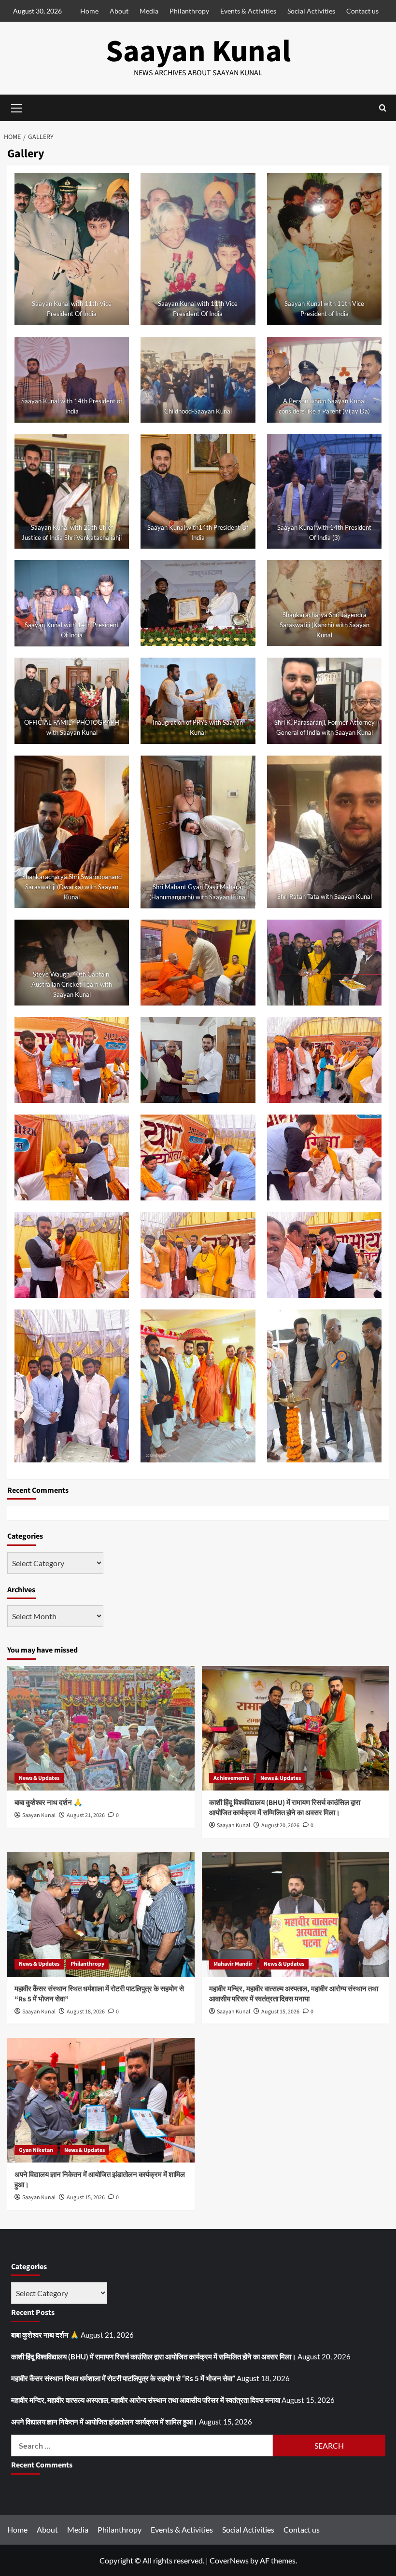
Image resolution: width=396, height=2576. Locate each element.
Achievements (231, 1778)
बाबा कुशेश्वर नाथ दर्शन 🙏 (49, 1803)
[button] (383, 108)
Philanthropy (189, 11)
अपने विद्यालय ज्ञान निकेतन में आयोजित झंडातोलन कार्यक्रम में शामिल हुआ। (104, 2422)
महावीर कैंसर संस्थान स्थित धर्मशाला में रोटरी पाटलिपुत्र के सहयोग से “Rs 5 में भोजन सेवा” (123, 2378)
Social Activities (311, 11)
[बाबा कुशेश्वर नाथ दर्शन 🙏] (101, 1728)
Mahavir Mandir (233, 1964)
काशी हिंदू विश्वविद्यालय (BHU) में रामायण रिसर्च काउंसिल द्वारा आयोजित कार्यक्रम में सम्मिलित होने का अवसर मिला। (285, 1808)
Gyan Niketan (36, 2150)
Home (89, 11)
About (119, 11)
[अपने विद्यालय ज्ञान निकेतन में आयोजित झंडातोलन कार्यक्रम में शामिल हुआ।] (101, 2100)
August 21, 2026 (86, 1815)
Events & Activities (248, 11)
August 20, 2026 (280, 1825)
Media (149, 11)
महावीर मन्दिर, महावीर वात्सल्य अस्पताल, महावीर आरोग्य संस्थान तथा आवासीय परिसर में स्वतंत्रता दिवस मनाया (294, 1994)
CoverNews (229, 2560)
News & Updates (39, 1778)
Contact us (362, 11)
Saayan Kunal (198, 52)
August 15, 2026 (280, 2012)
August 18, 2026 (86, 2012)
